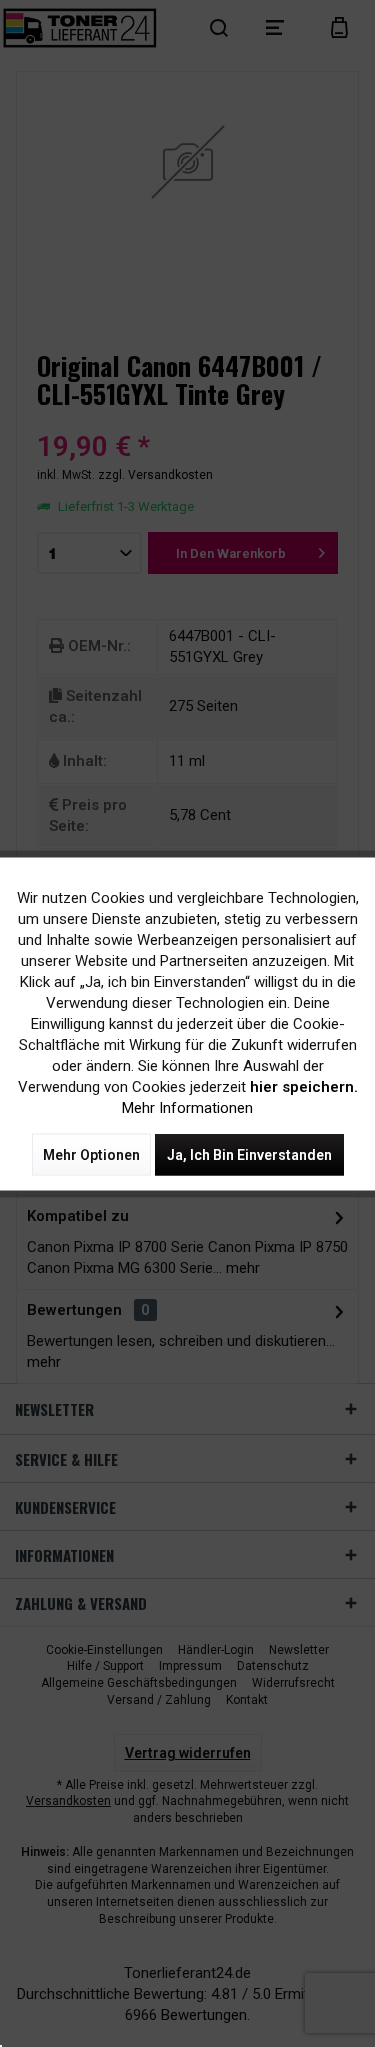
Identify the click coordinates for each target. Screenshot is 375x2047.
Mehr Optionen (91, 1154)
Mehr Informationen (187, 1107)
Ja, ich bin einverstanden (249, 1154)
